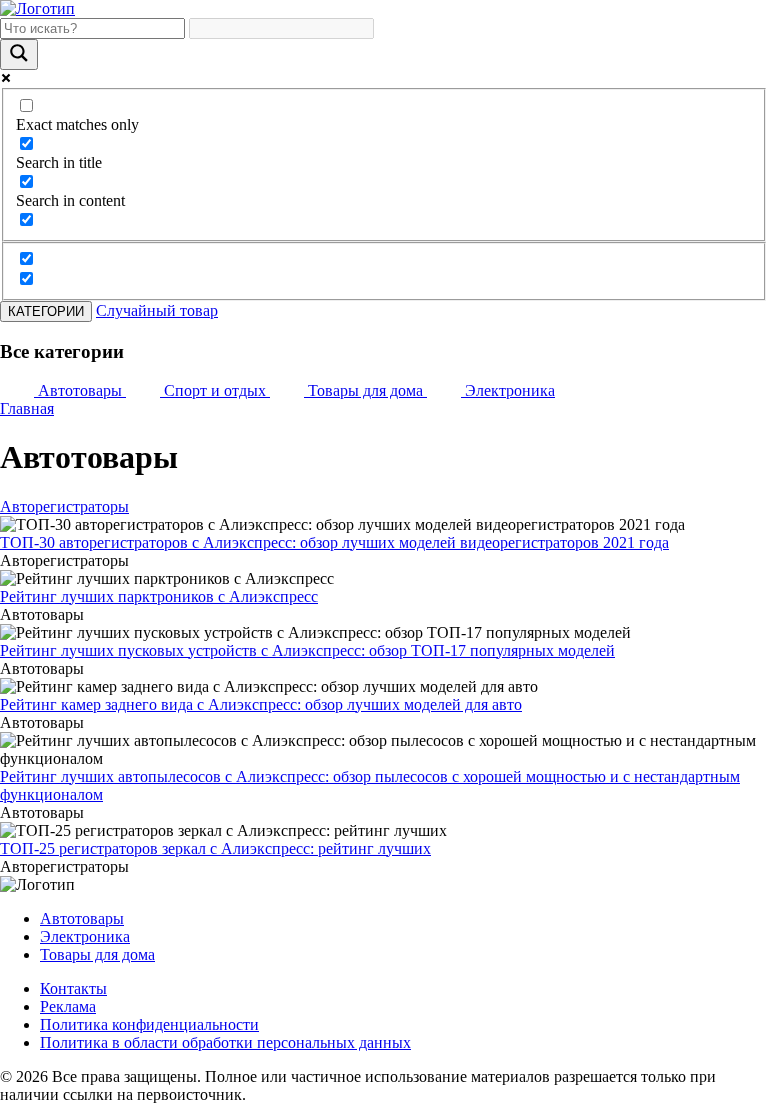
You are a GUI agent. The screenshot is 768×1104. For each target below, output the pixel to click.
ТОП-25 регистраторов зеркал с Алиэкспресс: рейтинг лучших (215, 848)
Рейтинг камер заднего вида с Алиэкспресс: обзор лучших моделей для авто (261, 704)
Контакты (73, 988)
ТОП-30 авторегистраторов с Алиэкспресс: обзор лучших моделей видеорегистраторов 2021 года (334, 542)
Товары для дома (97, 954)
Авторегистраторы (64, 506)
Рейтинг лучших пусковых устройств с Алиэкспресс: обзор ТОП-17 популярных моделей (307, 650)
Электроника (85, 936)
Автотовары (82, 918)
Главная (27, 408)
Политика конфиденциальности (149, 1024)
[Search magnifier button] (19, 54)
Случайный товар (157, 310)
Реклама (68, 1006)
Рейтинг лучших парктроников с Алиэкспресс (159, 596)
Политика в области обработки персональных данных (225, 1042)
